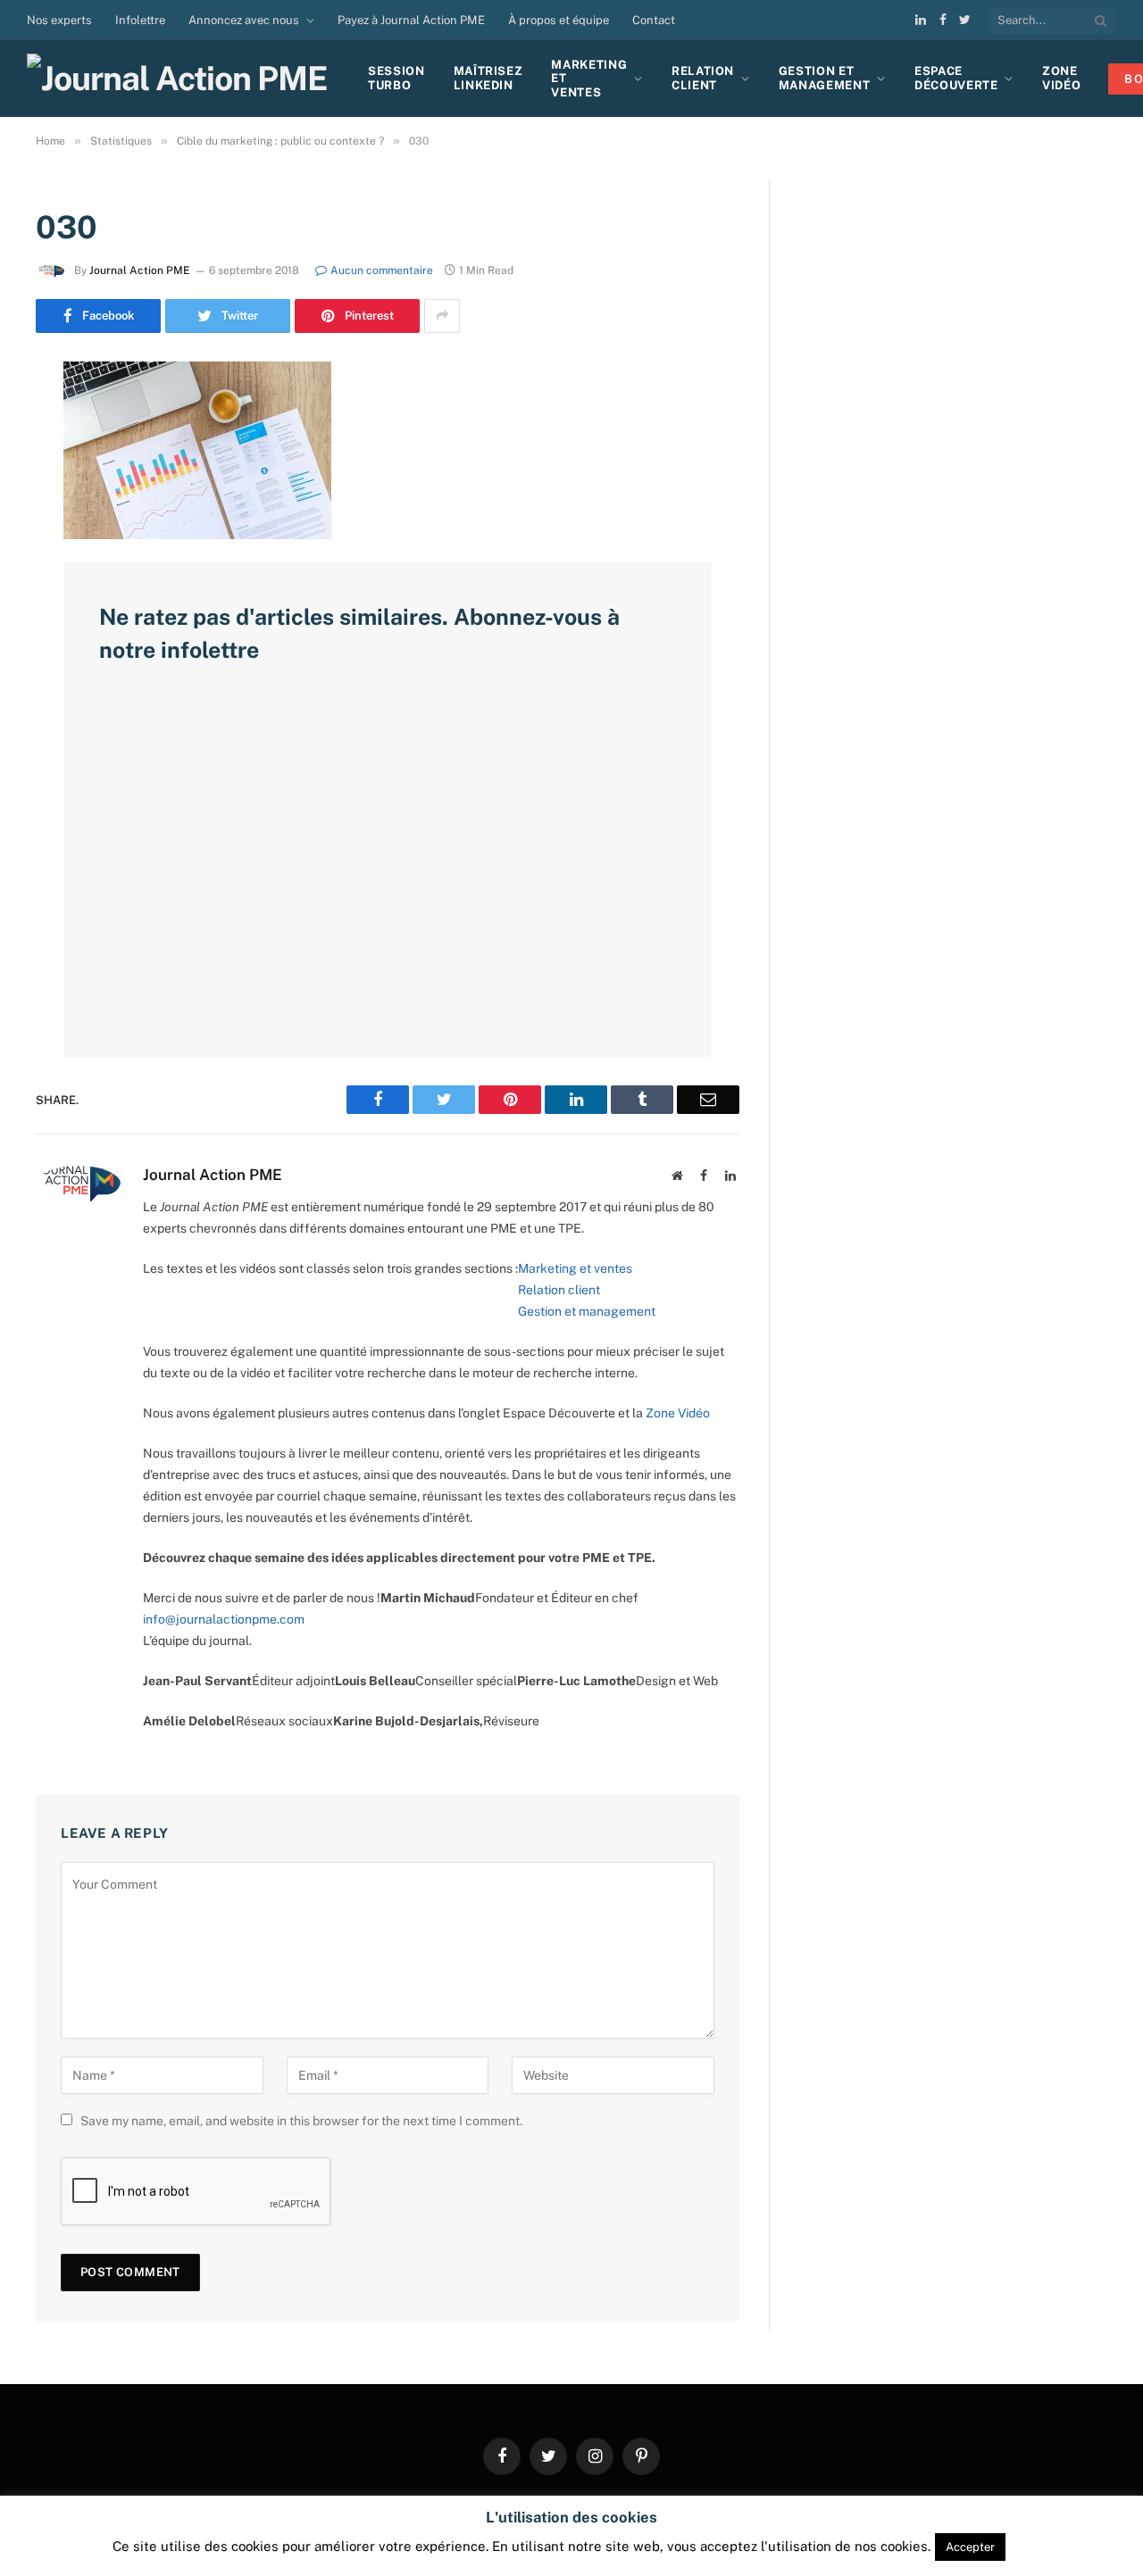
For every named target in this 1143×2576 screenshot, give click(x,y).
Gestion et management (587, 1311)
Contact (654, 20)
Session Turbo (396, 78)
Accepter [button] (970, 2547)
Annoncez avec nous (244, 20)
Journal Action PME (140, 270)
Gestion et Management (825, 78)
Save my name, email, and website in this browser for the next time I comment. (301, 2121)
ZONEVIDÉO (1061, 78)
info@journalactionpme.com (224, 1619)
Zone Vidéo (678, 1413)
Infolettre (140, 20)
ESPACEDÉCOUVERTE (956, 78)
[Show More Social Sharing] (442, 316)
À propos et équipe (559, 20)
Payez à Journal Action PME (411, 20)
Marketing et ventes (575, 1268)
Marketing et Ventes (589, 79)
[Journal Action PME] (184, 79)
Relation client (703, 78)
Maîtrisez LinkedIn (488, 78)
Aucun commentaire (382, 270)
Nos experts (59, 20)
